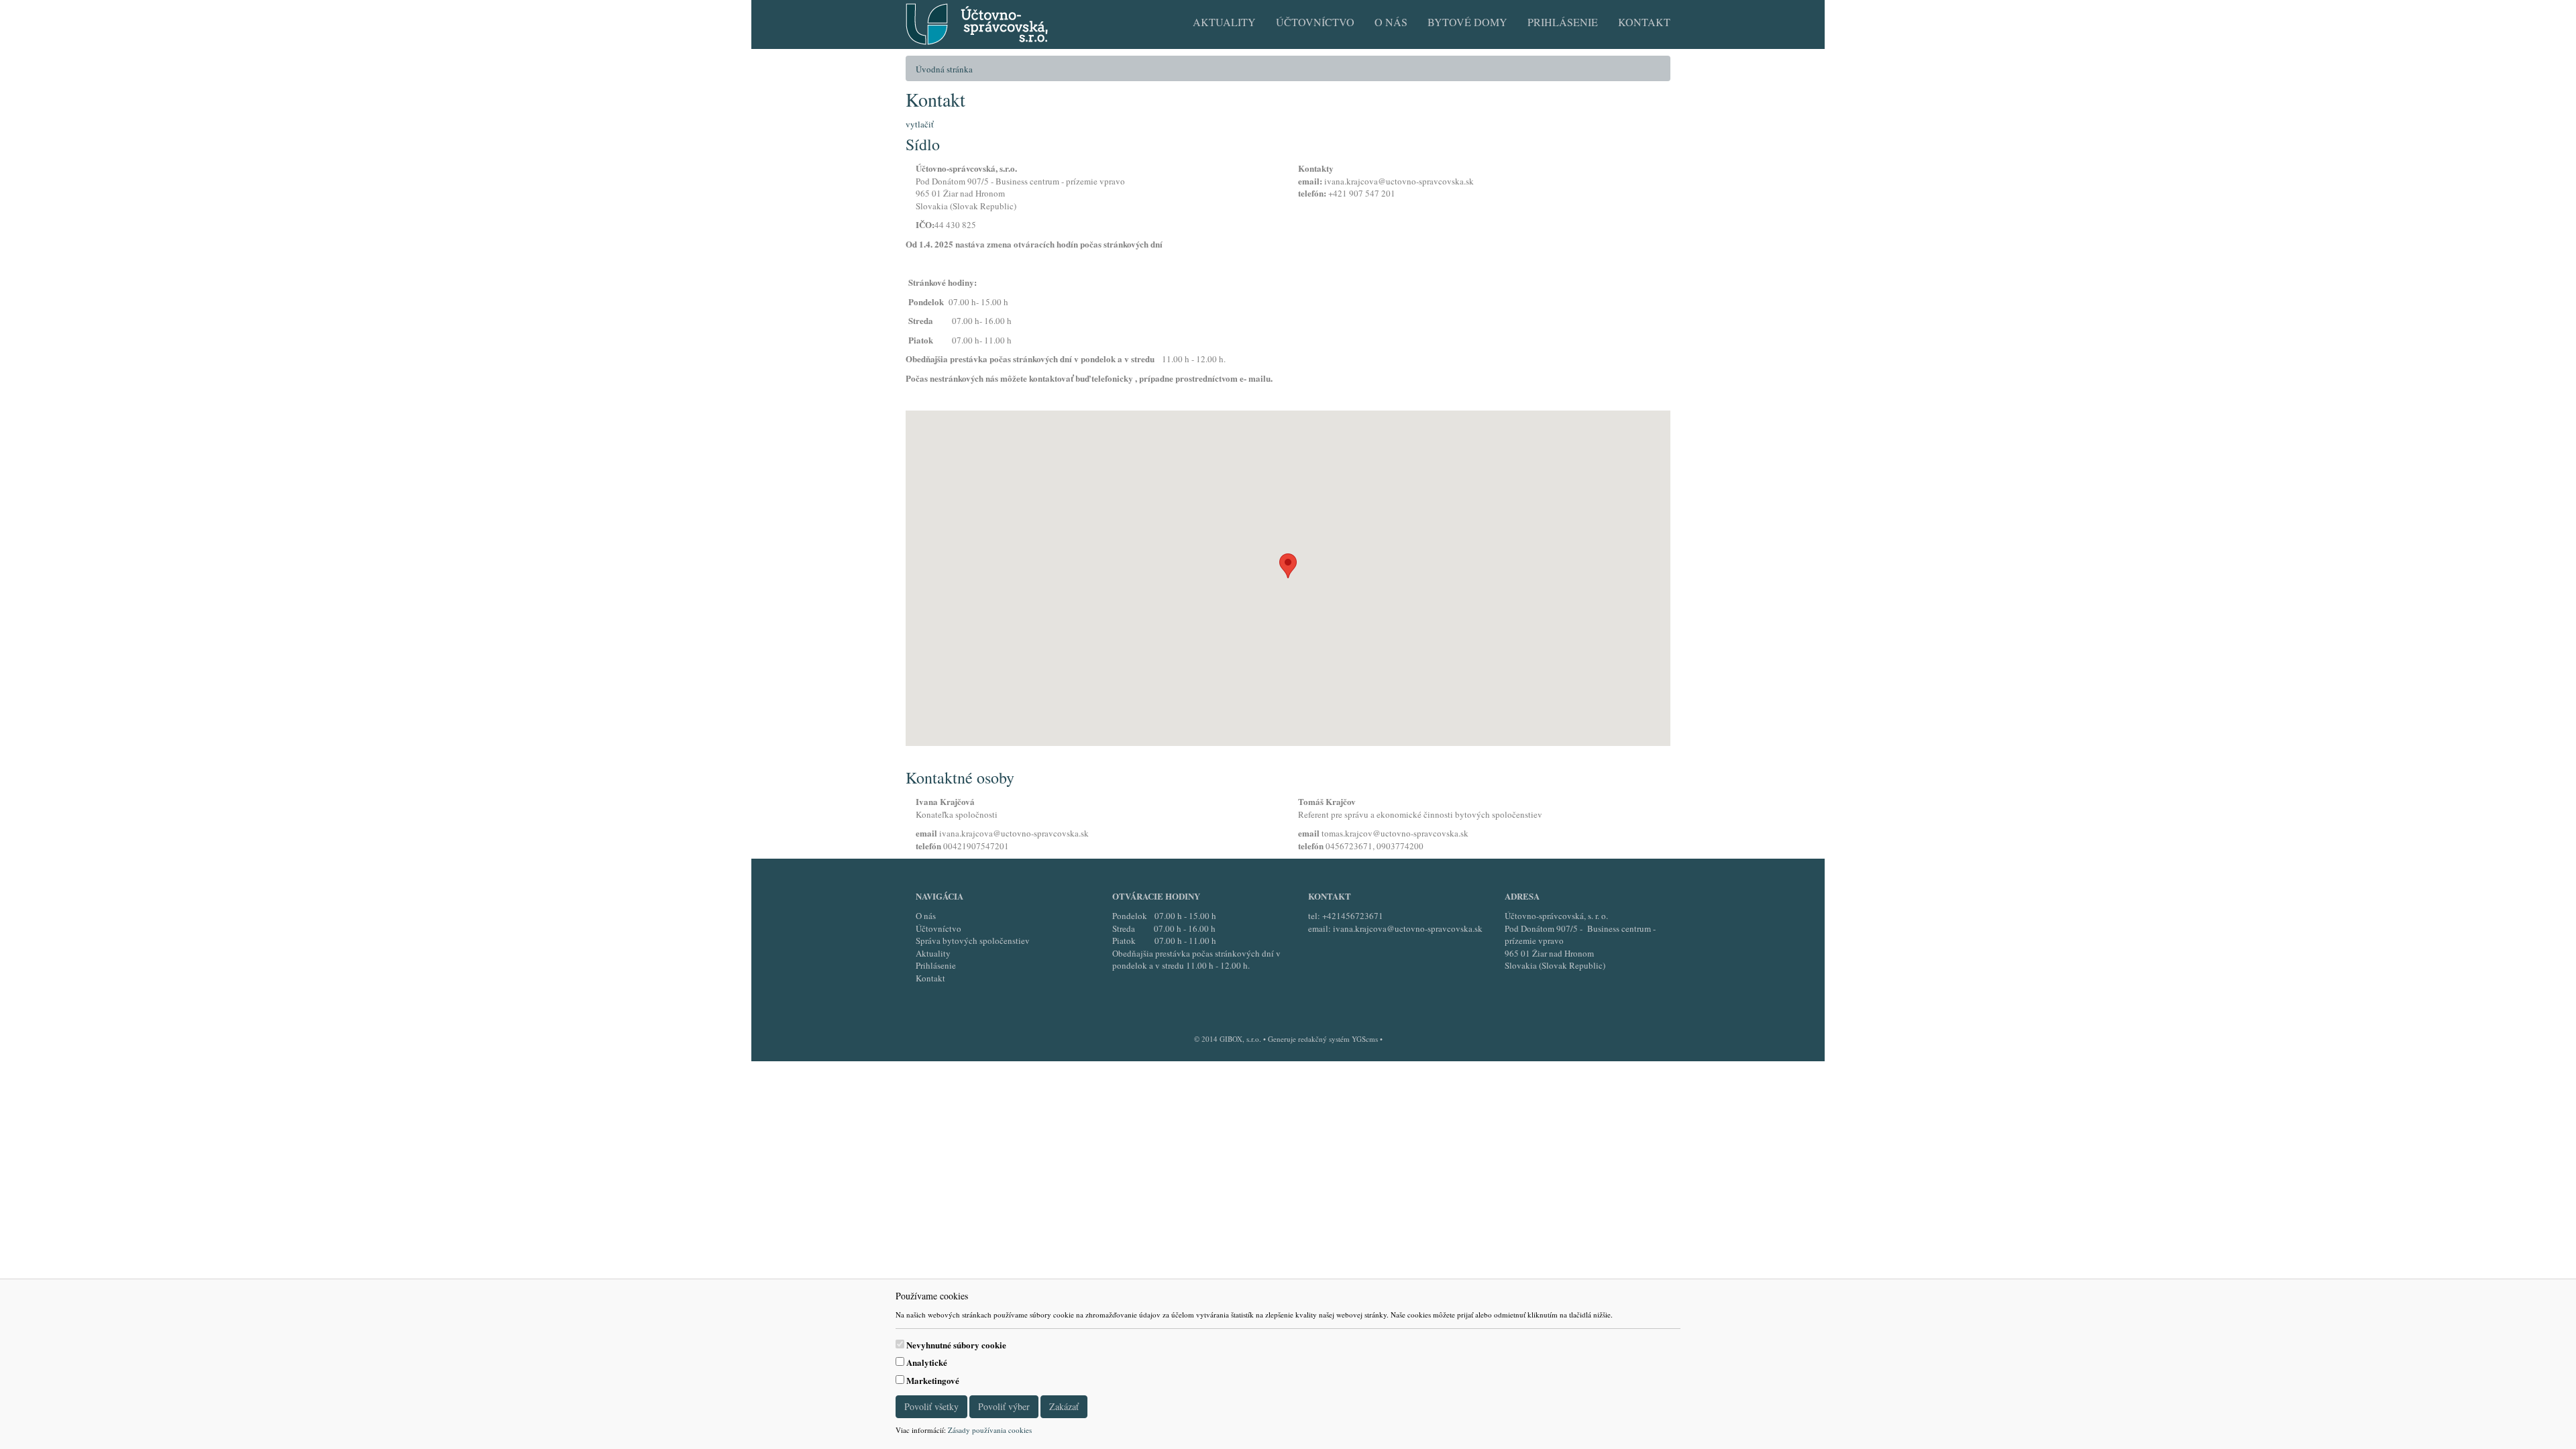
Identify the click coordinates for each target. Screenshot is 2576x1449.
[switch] (900, 1344)
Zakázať (1064, 1406)
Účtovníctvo (1315, 22)
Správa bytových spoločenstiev (973, 941)
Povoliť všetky (931, 1406)
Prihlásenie (1563, 22)
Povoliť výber (1004, 1406)
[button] (1288, 566)
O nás (1391, 22)
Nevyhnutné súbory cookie (956, 1345)
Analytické (927, 1362)
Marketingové (933, 1381)
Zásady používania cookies (990, 1430)
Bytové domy (1467, 22)
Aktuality (1224, 22)
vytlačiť (920, 124)
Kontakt (1644, 22)
